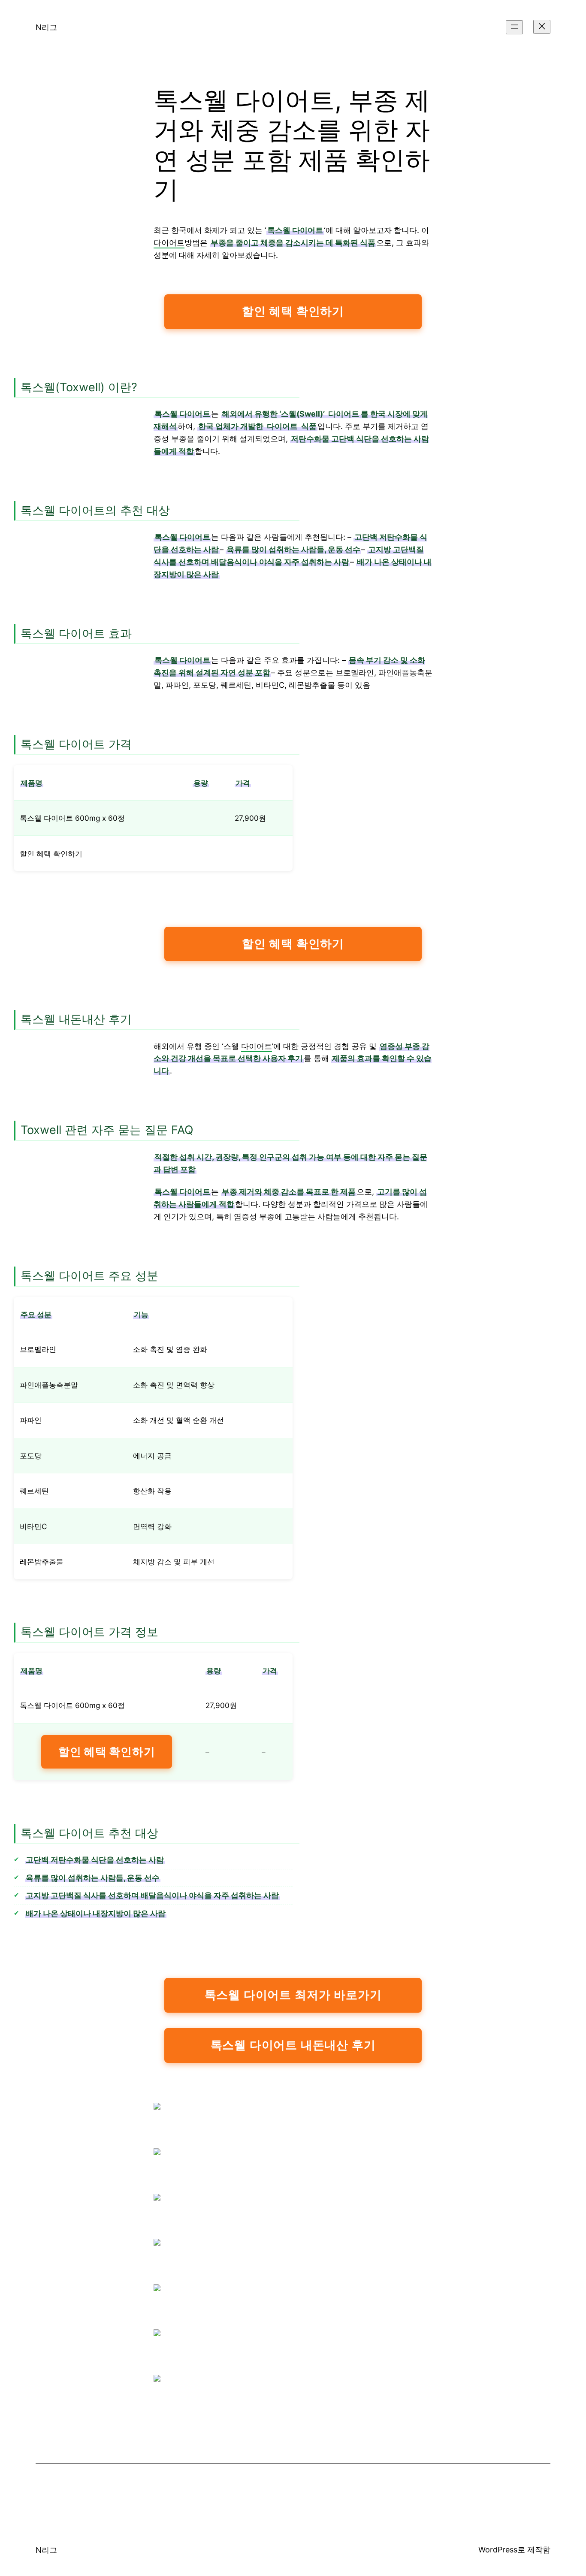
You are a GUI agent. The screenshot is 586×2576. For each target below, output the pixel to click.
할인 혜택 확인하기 (293, 311)
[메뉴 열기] (514, 27)
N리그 (46, 27)
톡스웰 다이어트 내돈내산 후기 (293, 2045)
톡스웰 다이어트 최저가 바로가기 (293, 1995)
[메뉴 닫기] (542, 27)
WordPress (498, 2550)
